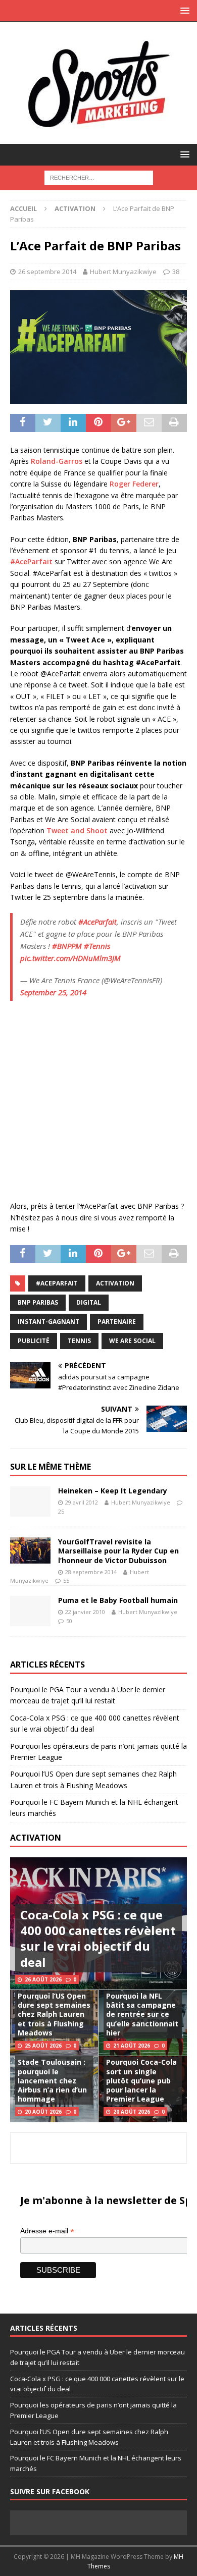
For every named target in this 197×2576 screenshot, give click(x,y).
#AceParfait (31, 561)
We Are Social (132, 1341)
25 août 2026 (43, 2046)
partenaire (117, 1322)
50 (69, 1621)
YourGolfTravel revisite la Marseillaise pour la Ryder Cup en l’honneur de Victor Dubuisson (118, 1551)
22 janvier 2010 (85, 1612)
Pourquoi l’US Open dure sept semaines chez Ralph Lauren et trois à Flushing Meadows (54, 2014)
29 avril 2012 (82, 1502)
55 (66, 1580)
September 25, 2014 (53, 992)
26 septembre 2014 (47, 272)
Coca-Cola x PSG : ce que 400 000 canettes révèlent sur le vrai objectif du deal (98, 1938)
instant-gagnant (48, 1322)
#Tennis (97, 946)
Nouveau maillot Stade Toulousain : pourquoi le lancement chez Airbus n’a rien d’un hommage (52, 2076)
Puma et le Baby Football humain (118, 1600)
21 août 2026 (132, 2046)
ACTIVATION (36, 1838)
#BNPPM (67, 946)
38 (176, 272)
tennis (79, 1341)
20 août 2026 (43, 2112)
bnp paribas (38, 1302)
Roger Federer (134, 484)
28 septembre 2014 (91, 1572)
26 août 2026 (43, 1979)
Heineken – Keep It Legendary (113, 1491)
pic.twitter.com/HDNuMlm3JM (70, 958)
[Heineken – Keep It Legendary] (30, 1501)
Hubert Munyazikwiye (123, 272)
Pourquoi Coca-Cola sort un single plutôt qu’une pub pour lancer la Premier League (141, 2080)
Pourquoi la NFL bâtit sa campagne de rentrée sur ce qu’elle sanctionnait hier (142, 2014)
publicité (34, 1341)
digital (89, 1302)
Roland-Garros (57, 461)
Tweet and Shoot (77, 830)
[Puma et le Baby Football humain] (30, 1611)
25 (61, 1511)
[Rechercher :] (99, 177)
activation (115, 1283)
